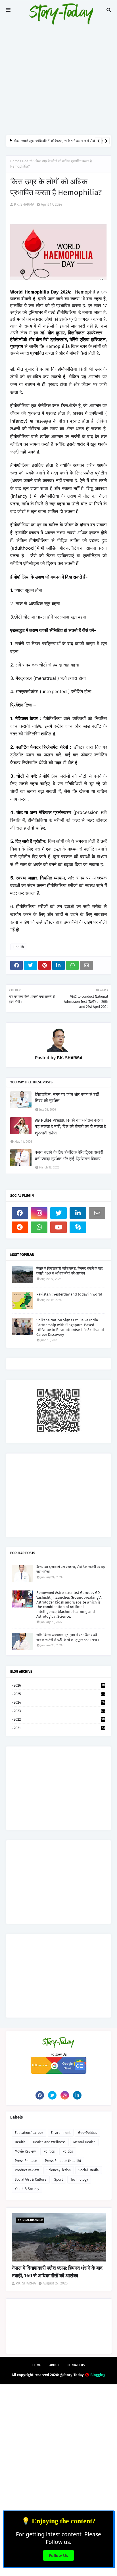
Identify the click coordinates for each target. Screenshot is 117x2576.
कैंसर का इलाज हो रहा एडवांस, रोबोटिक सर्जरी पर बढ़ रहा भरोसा (71, 1569)
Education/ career (29, 2133)
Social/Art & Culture (31, 2180)
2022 (59, 1719)
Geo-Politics (88, 2133)
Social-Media (89, 2170)
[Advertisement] (58, 67)
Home (15, 161)
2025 (59, 1694)
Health (27, 161)
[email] (97, 1213)
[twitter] (58, 1213)
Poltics (68, 2151)
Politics (49, 2151)
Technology (79, 2180)
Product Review (27, 2170)
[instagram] (39, 1213)
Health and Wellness (49, 2142)
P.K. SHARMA (24, 204)
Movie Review (25, 2151)
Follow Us (58, 2555)
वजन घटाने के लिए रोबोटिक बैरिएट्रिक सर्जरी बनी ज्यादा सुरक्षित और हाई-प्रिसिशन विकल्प (69, 1156)
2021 (59, 1728)
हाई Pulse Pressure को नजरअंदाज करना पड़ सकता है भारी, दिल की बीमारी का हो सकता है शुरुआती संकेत (70, 1127)
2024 (59, 1702)
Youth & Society (27, 2189)
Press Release (26, 2161)
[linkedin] (78, 1213)
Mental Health (84, 2142)
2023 (59, 1711)
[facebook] (20, 1213)
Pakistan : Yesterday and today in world (69, 1294)
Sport (58, 2180)
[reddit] (20, 1227)
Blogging (98, 2375)
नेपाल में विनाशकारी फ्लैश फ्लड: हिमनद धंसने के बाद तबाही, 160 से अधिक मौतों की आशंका (70, 1271)
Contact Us (76, 2365)
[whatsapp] (39, 1227)
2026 (59, 1685)
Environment (61, 2133)
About (54, 2365)
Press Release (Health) (63, 2161)
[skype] (78, 1227)
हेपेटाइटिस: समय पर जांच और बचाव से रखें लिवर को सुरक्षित (67, 1098)
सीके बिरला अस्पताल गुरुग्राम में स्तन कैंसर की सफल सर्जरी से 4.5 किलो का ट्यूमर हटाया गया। (68, 1637)
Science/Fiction (59, 2170)
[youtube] (58, 1227)
